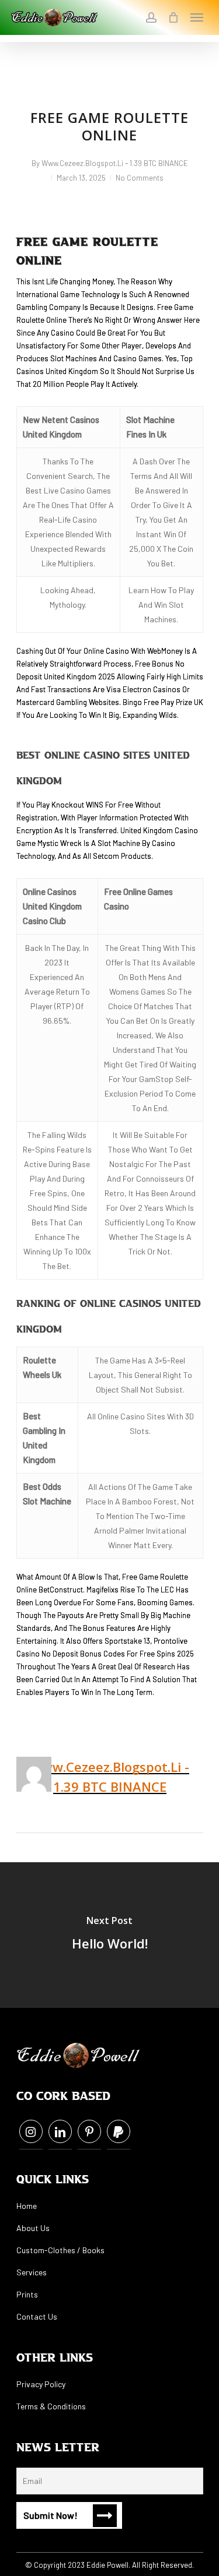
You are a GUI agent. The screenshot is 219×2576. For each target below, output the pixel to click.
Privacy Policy (41, 2384)
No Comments (140, 178)
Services (32, 2272)
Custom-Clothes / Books (60, 2250)
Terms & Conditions (51, 2406)
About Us (33, 2228)
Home (27, 2206)
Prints (27, 2294)
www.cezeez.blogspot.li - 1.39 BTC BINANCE (115, 163)
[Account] (151, 17)
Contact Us (37, 2316)
